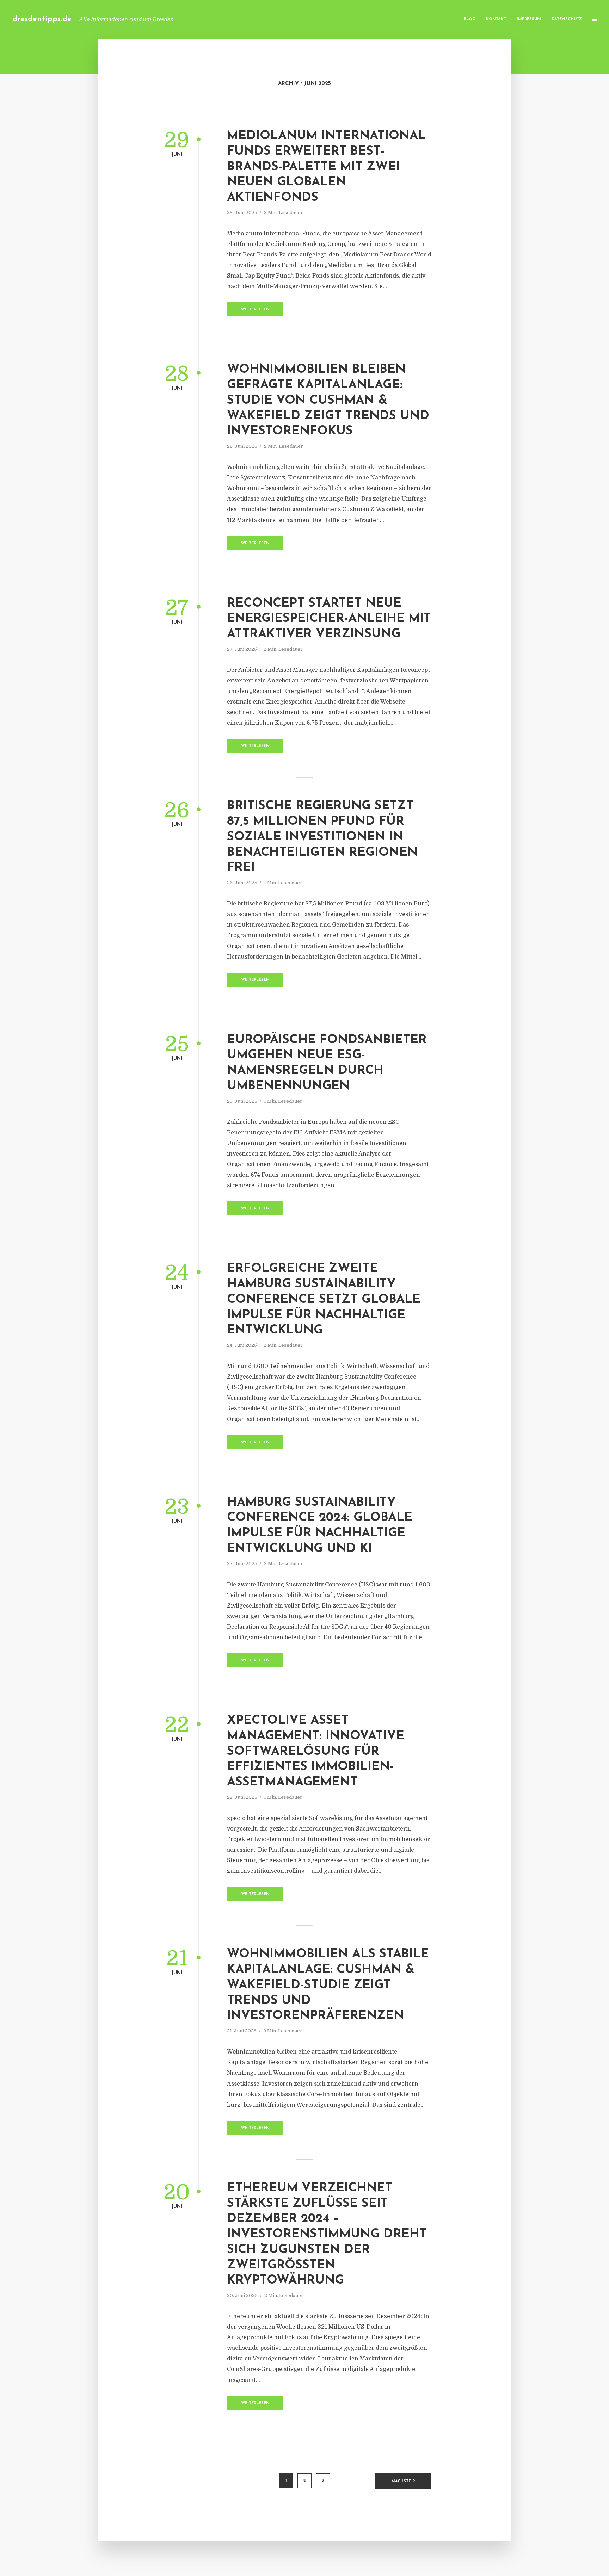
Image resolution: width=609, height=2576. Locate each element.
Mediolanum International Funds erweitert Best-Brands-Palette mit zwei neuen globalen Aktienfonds (326, 167)
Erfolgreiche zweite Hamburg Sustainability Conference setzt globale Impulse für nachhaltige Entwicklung (324, 1300)
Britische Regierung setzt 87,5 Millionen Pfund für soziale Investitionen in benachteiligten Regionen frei (322, 837)
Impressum (529, 19)
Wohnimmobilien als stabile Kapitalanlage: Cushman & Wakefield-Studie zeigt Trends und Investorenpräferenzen (328, 1985)
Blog (470, 19)
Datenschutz (567, 19)
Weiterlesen (255, 309)
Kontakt (496, 19)
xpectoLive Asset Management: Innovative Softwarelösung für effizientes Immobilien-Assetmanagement (316, 1752)
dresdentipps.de (42, 19)
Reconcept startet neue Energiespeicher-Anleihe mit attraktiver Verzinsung (329, 619)
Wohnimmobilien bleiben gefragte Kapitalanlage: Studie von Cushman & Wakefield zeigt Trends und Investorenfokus (328, 401)
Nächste (401, 2481)
